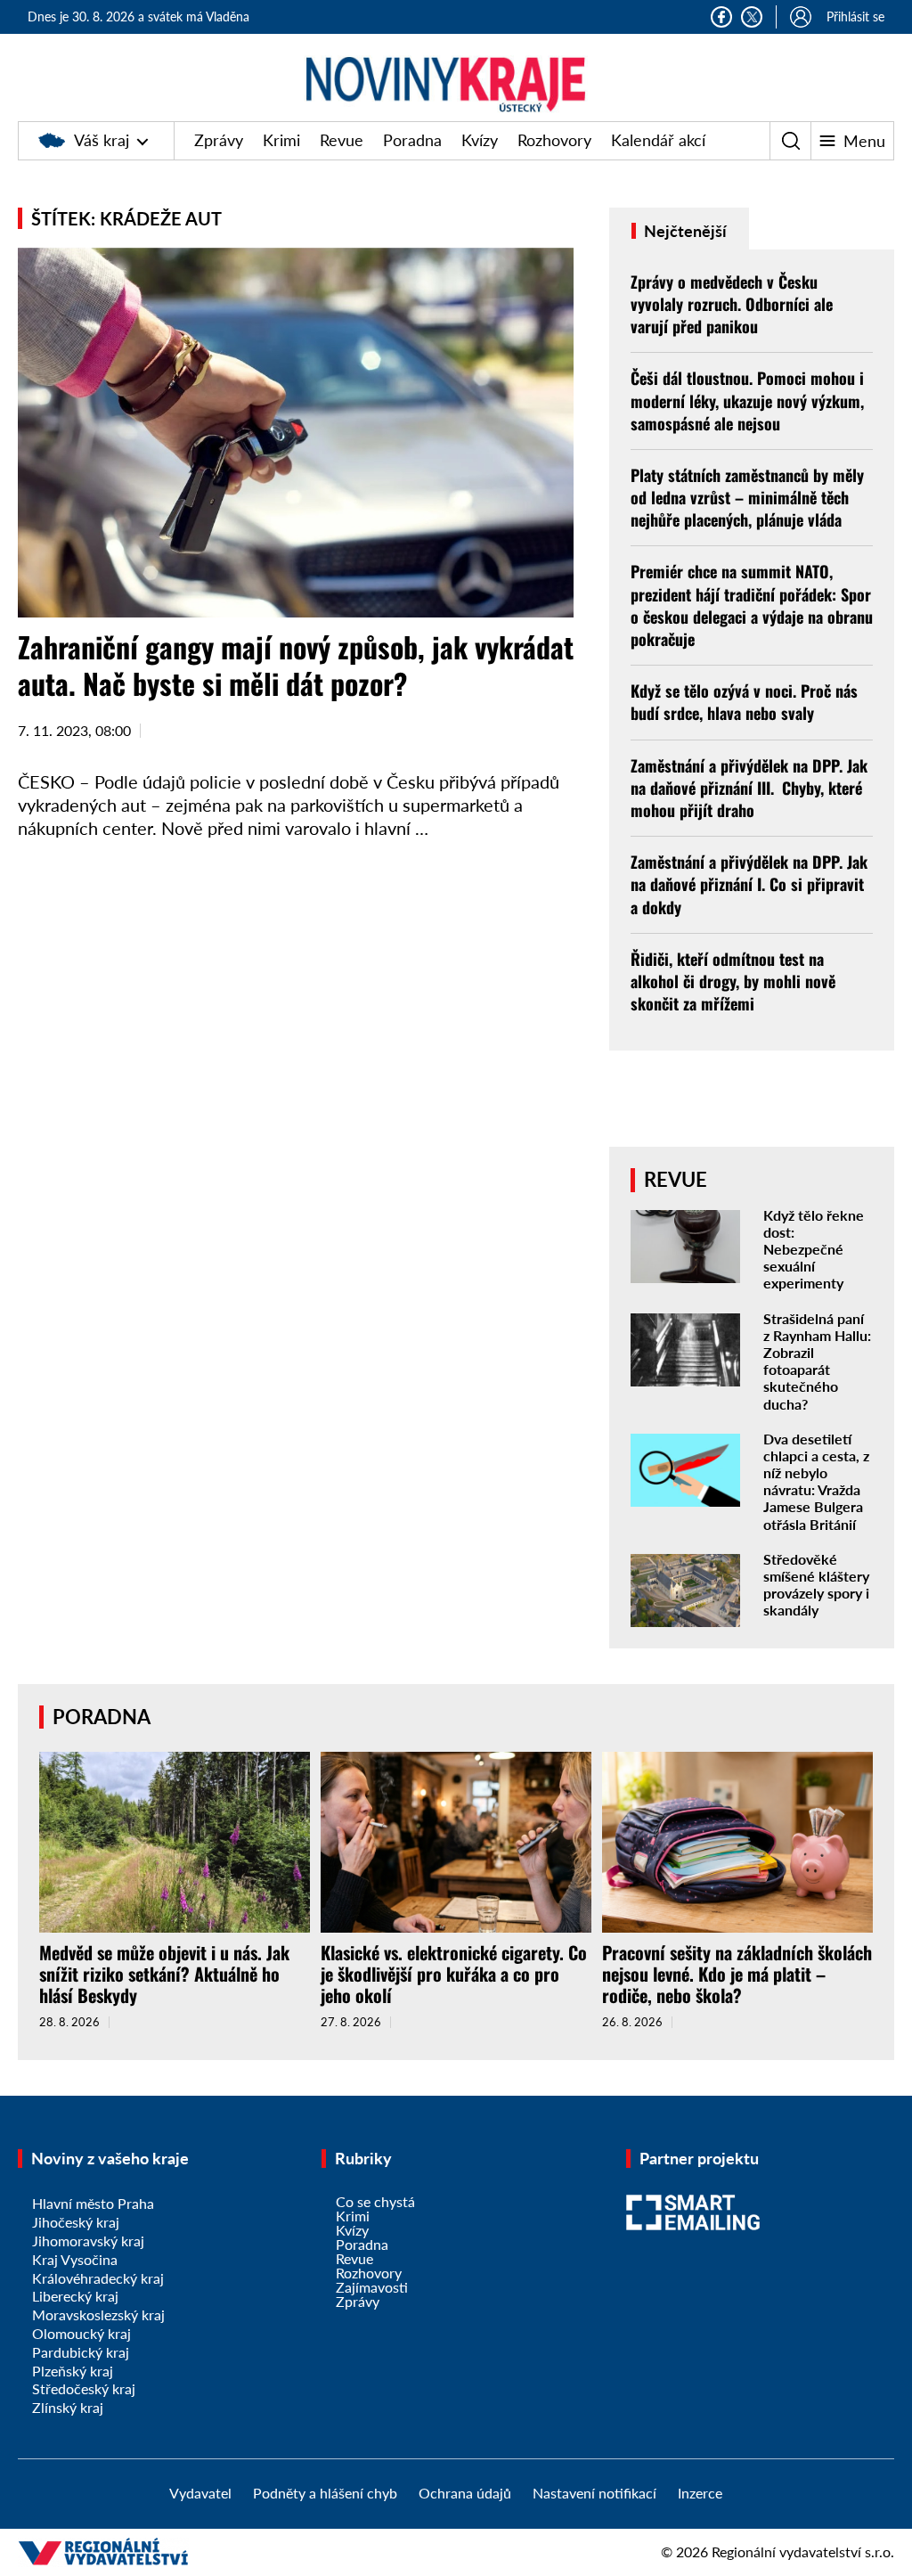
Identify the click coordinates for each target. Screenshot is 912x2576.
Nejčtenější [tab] (684, 231)
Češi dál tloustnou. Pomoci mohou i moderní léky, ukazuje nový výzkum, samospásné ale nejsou (747, 400)
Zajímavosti (372, 2287)
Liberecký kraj (75, 2296)
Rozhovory (554, 140)
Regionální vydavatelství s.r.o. (803, 2551)
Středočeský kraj (84, 2388)
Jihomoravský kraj (88, 2241)
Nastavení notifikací (594, 2493)
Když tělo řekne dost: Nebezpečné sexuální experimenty (814, 1249)
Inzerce (700, 2493)
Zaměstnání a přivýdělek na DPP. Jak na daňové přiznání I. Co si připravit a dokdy (749, 884)
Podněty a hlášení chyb (325, 2493)
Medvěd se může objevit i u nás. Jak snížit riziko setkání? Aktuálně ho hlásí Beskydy (164, 1974)
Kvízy (480, 140)
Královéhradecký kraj (98, 2278)
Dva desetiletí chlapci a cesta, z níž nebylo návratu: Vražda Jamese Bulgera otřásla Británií (816, 1481)
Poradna (412, 140)
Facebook (721, 17)
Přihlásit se (855, 16)
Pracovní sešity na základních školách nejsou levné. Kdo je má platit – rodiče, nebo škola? (737, 1974)
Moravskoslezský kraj (98, 2314)
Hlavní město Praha (93, 2203)
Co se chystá (375, 2201)
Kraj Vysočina (75, 2259)
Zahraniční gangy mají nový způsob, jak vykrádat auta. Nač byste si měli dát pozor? (296, 665)
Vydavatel (200, 2493)
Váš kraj (102, 140)
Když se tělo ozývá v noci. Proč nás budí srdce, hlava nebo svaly (744, 702)
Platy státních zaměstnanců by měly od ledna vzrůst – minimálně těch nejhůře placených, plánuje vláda (747, 497)
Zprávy (219, 140)
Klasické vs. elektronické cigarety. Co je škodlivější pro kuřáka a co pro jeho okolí (454, 1974)
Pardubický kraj (81, 2352)
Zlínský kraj (68, 2407)
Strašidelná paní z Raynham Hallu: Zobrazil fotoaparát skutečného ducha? (817, 1361)
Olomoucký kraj (81, 2333)
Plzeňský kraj (73, 2371)
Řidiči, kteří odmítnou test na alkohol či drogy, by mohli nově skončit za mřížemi (733, 981)
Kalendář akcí (658, 140)
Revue (342, 140)
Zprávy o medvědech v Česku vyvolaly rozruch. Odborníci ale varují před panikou (732, 304)
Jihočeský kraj (76, 2222)
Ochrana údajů (465, 2493)
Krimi (281, 140)
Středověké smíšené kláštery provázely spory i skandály (816, 1585)
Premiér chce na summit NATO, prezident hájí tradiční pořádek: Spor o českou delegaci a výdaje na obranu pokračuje (752, 605)
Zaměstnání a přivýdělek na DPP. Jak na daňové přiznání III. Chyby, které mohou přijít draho (749, 788)
